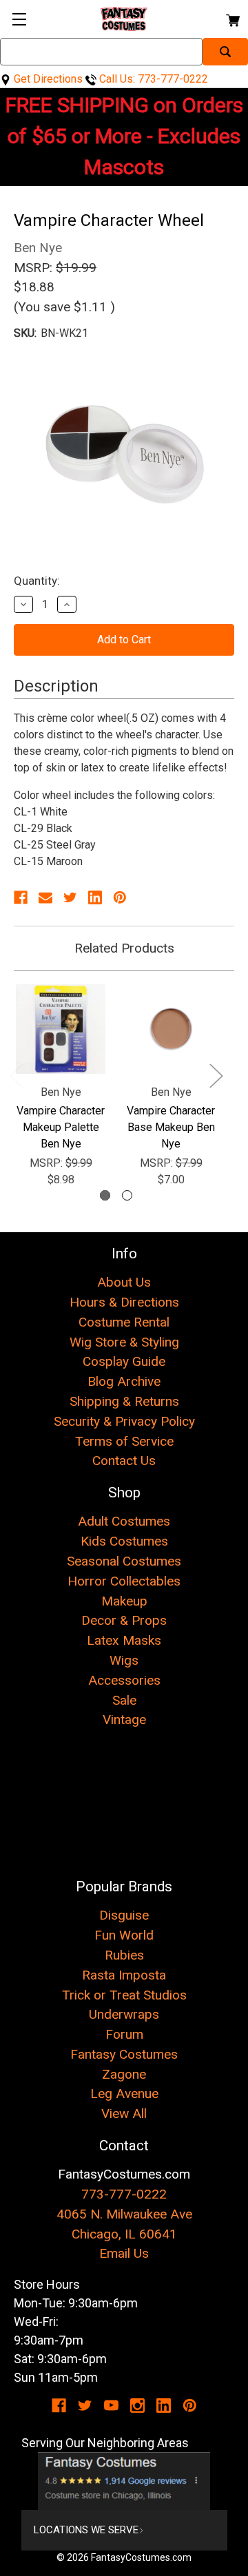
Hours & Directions (124, 1302)
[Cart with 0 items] (232, 18)
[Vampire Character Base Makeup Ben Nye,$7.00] (171, 1029)
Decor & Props (124, 1620)
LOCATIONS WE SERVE (86, 2530)
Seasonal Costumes (124, 1561)
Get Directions (47, 79)
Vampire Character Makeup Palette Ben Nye (61, 1127)
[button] (124, 2481)
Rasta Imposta (124, 1975)
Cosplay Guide (124, 1361)
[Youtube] (111, 2406)
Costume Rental (124, 1322)
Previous (16, 1075)
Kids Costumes (124, 1541)
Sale (124, 1700)
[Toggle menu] (19, 19)
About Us (124, 1282)
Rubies (124, 1955)
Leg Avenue (124, 2094)
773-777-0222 (124, 2194)
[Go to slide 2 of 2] (127, 1195)
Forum (124, 2034)
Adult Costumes (124, 1521)
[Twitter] (70, 897)
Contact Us (124, 1461)
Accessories (124, 1680)
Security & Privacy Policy (124, 1421)
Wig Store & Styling (124, 1342)
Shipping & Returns (124, 1401)
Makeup (124, 1601)
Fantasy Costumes (124, 2054)
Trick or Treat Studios (124, 1995)
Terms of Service (124, 1441)
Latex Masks (124, 1640)
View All (124, 2113)
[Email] (45, 897)
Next (216, 1075)
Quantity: (37, 581)
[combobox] (101, 52)
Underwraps (124, 2014)
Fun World (124, 1935)
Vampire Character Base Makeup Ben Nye (171, 1127)
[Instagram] (137, 2406)
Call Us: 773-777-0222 (152, 79)
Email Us (124, 2253)
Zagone (124, 2074)
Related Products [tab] (124, 948)
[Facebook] (21, 897)
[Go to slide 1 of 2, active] (105, 1195)
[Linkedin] (95, 897)
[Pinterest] (120, 897)
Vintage (124, 1720)
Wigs (124, 1660)
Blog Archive (124, 1381)
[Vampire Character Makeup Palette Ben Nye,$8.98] (61, 1029)
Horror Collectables (124, 1581)
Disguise (124, 1915)
